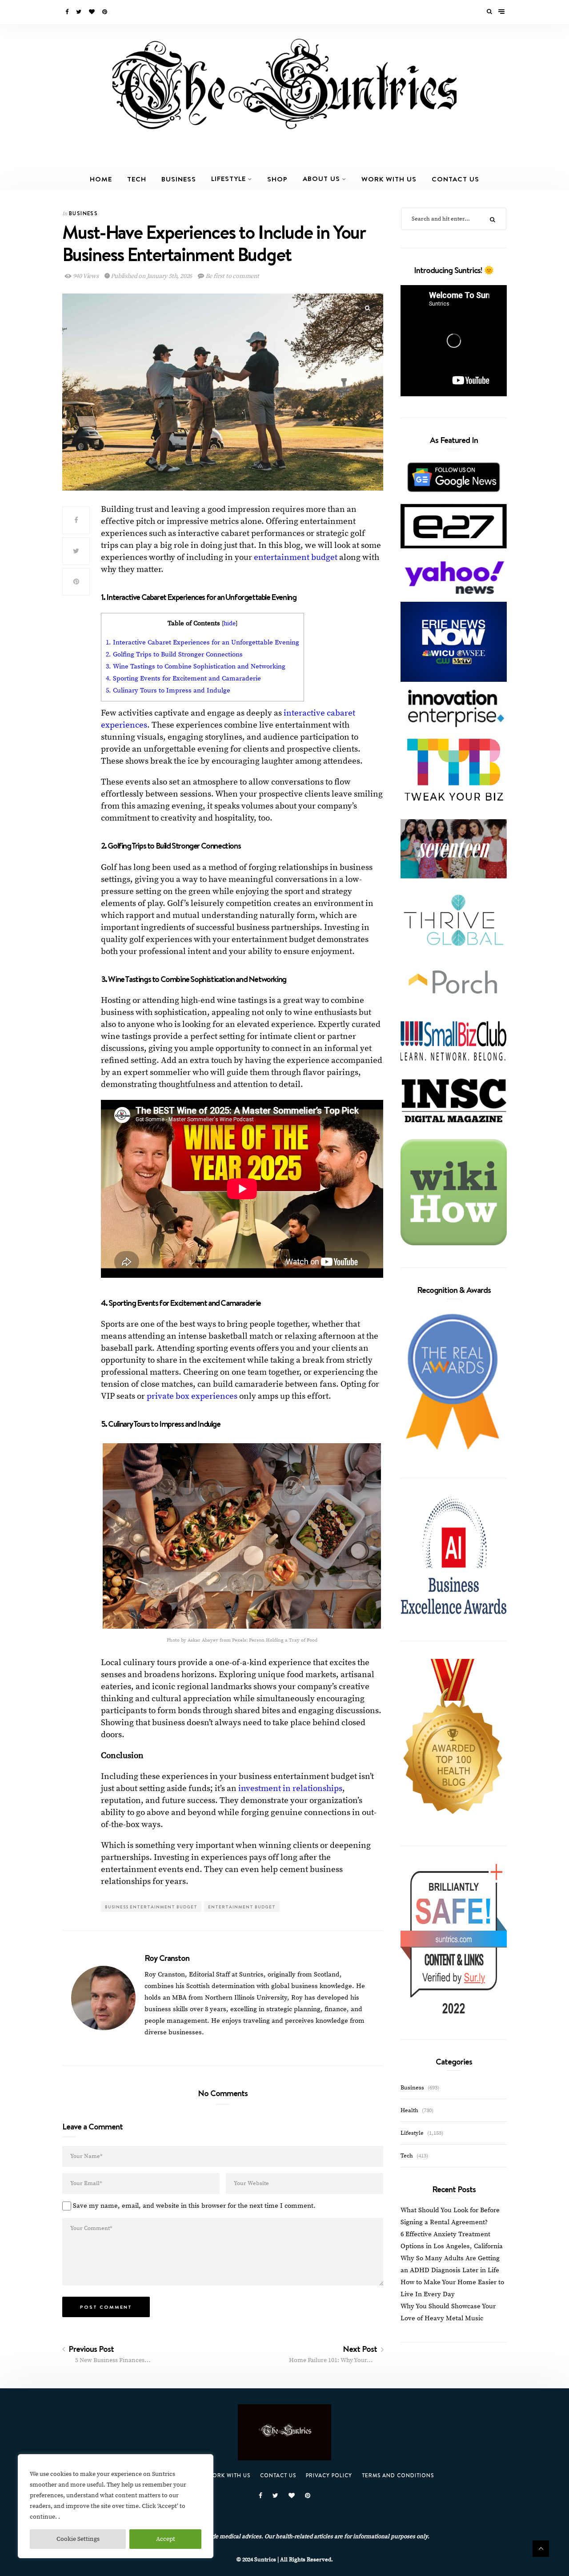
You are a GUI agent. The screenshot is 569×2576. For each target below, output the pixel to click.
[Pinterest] (105, 12)
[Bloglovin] (92, 12)
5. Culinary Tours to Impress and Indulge (168, 690)
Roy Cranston (167, 1958)
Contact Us (455, 179)
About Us (321, 178)
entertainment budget (296, 557)
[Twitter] (79, 12)
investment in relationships (290, 1789)
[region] (116, 2506)
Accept (166, 2539)
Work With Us (389, 179)
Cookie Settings (78, 2539)
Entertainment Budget (242, 1907)
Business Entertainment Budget (151, 1907)
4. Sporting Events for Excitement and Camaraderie (183, 678)
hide (230, 624)
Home (101, 179)
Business (179, 179)
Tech (137, 179)
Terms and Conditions (398, 2475)
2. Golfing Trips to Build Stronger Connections (174, 654)
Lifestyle (228, 178)
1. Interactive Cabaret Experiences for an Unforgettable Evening (202, 642)
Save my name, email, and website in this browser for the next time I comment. (194, 2206)
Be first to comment (232, 276)
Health (409, 2110)
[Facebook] (68, 12)
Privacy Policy (329, 2475)
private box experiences (193, 1396)
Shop (277, 179)
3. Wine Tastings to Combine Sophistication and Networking (196, 666)
